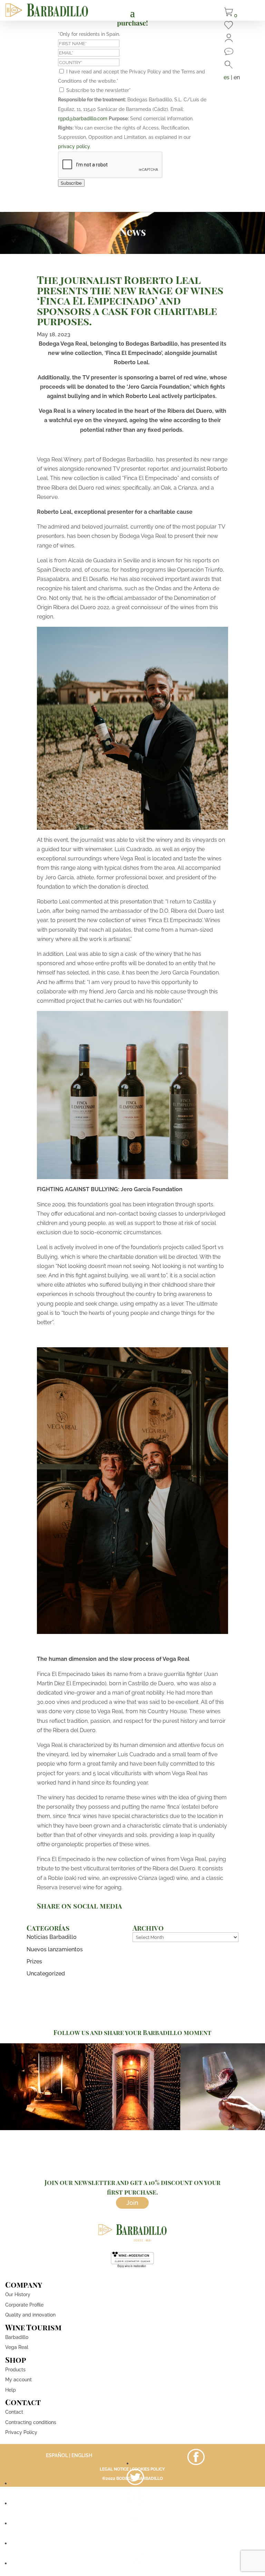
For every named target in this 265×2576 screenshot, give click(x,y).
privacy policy (74, 146)
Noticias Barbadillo (52, 1937)
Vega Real (17, 2347)
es (227, 77)
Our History (18, 2294)
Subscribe (71, 183)
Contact (14, 2412)
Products (15, 2370)
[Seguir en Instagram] (135, 2503)
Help (11, 2390)
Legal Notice (114, 2469)
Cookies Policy (148, 2469)
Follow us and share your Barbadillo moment (132, 2033)
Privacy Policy (21, 2432)
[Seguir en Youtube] (135, 2523)
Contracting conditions (31, 2422)
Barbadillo (17, 2337)
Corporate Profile (24, 2305)
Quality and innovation (30, 2315)
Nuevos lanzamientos (55, 1949)
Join (132, 2203)
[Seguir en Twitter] (135, 2483)
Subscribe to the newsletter (99, 90)
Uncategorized (46, 1974)
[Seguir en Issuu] (135, 2563)
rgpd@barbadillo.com (83, 119)
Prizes (34, 1961)
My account (18, 2380)
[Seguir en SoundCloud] (135, 2543)
